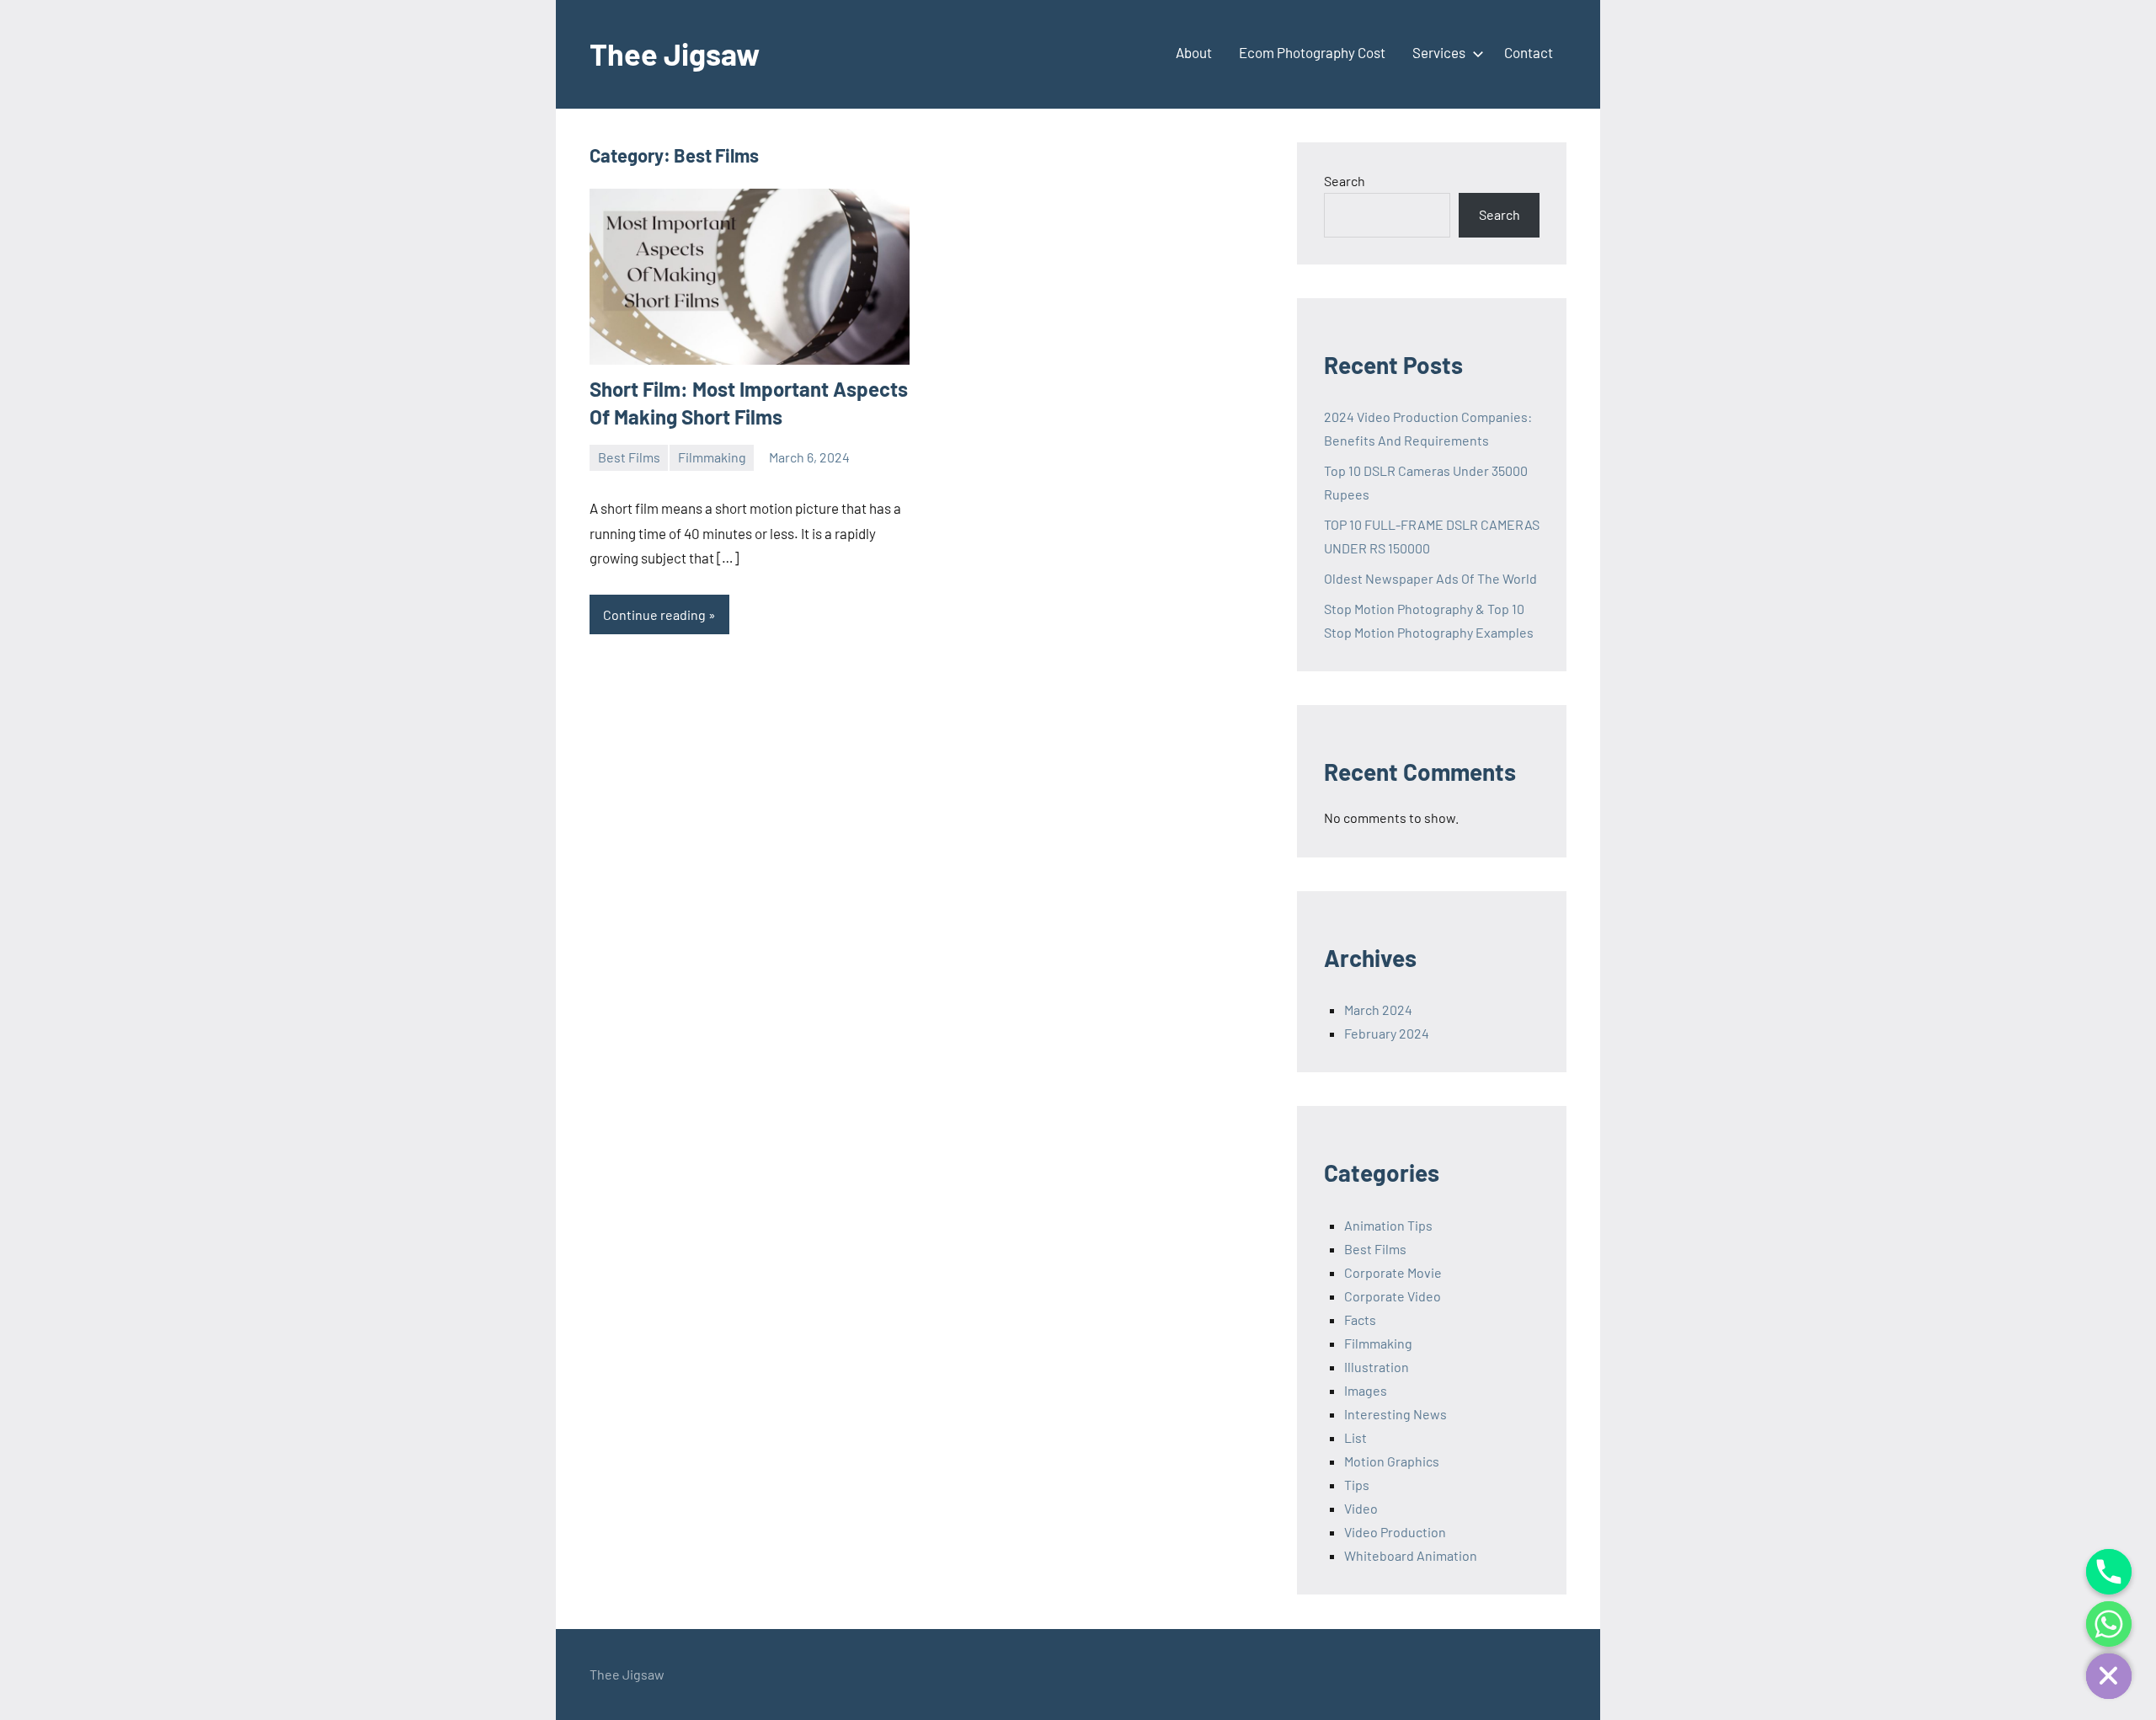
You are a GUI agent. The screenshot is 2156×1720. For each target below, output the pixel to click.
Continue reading (654, 614)
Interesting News (1396, 1414)
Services (1439, 52)
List (1356, 1437)
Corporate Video (1393, 1296)
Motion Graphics (1392, 1461)
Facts (1360, 1319)
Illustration (1377, 1367)
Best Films (629, 457)
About (1194, 52)
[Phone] (2109, 1572)
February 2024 (1387, 1033)
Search (1345, 181)
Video (1361, 1508)
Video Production (1395, 1532)
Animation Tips (1388, 1225)
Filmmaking (712, 457)
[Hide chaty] (2109, 1676)
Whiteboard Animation (1411, 1555)
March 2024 (1378, 1010)
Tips (1357, 1485)
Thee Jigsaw (675, 53)
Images (1366, 1390)
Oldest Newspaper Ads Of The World (1430, 578)
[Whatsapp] (2109, 1624)
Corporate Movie (1393, 1272)
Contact (1529, 52)
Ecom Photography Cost (1312, 52)
